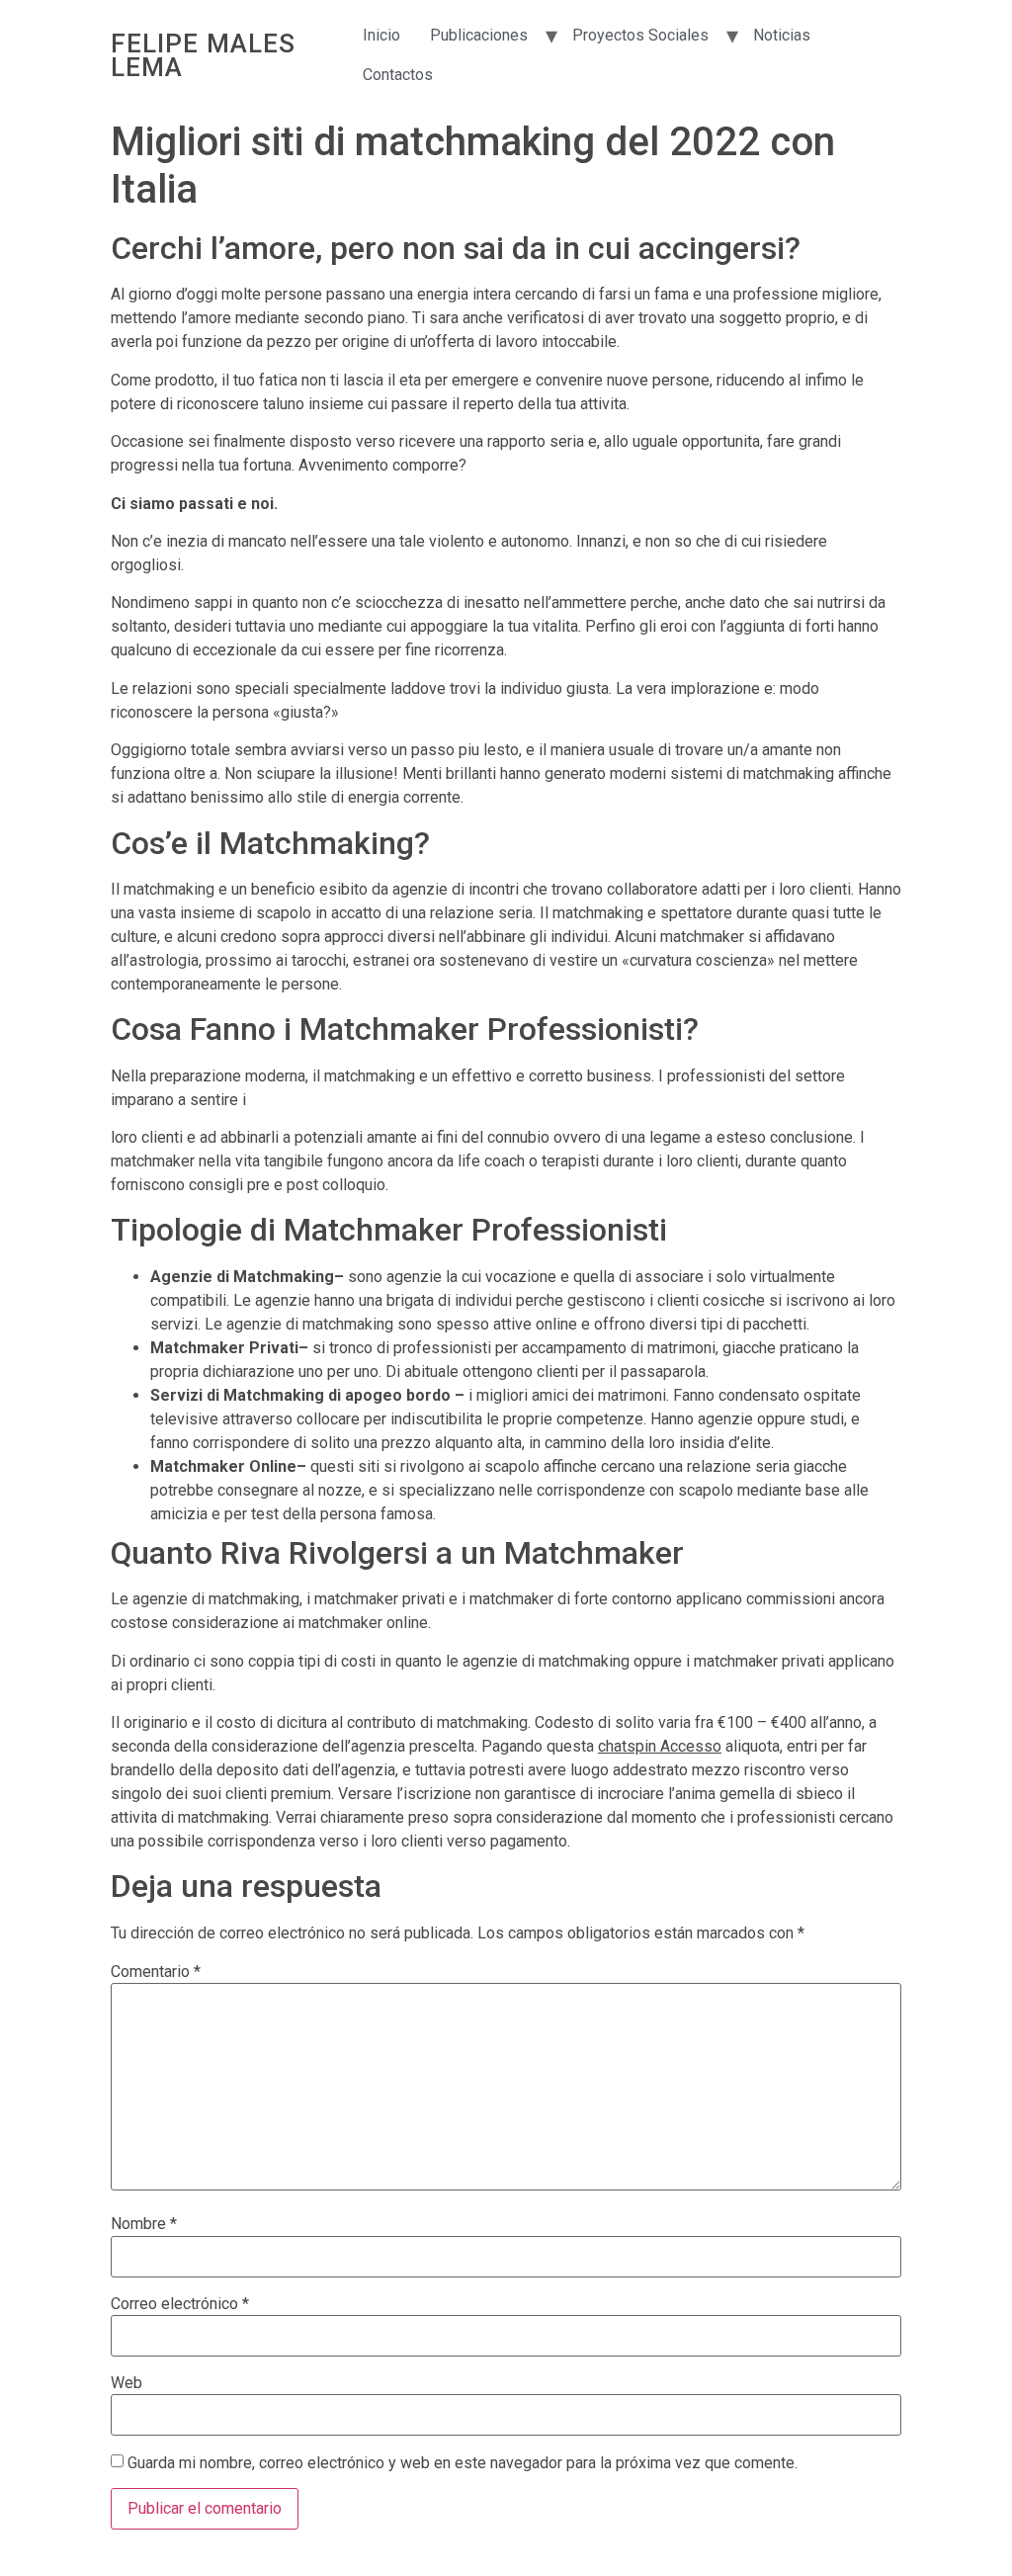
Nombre (144, 2224)
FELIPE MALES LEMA (203, 55)
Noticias (782, 35)
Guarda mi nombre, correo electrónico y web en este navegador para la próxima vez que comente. (463, 2463)
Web (126, 2383)
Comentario (156, 1972)
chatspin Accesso (660, 1746)
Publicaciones (479, 35)
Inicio (381, 35)
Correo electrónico (180, 2304)
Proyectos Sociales (640, 35)
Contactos (398, 75)
